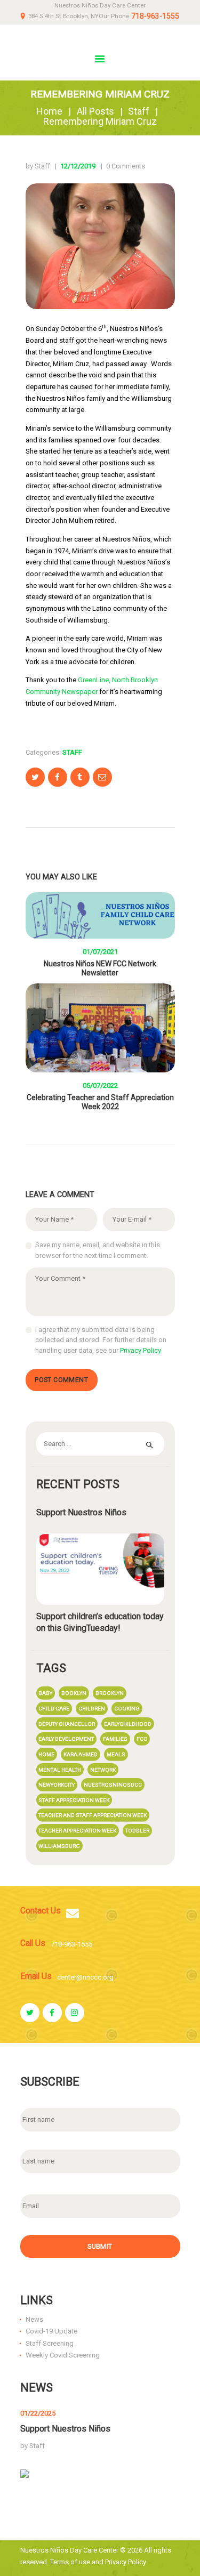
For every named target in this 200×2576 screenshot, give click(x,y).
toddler (137, 1831)
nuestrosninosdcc (113, 1785)
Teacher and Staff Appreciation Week (93, 1815)
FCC (142, 1739)
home (46, 1754)
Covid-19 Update (51, 2331)
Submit (100, 2247)
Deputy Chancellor (67, 1724)
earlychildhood (128, 1724)
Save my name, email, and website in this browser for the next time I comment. (98, 1250)
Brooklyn (110, 1693)
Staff (139, 111)
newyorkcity (57, 1785)
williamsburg (59, 1846)
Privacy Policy (141, 1350)
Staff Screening (50, 2343)
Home (49, 111)
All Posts (95, 111)
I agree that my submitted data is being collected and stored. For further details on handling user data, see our (101, 1340)
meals (116, 1754)
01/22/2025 (38, 2413)
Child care (54, 1709)
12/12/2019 (78, 166)
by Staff (39, 166)
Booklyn (74, 1693)
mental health (60, 1770)
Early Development (66, 1739)
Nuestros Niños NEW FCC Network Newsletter (100, 968)
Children (92, 1709)
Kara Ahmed (81, 1754)
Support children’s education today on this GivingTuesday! (100, 1622)
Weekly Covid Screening (63, 2355)
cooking (127, 1709)
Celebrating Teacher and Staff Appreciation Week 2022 (100, 1102)
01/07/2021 (100, 952)
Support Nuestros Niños (81, 1512)
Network (103, 1770)
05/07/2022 (100, 1085)
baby (45, 1693)
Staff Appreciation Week (74, 1800)
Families (115, 1739)
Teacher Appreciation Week (77, 1831)
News (34, 2319)
